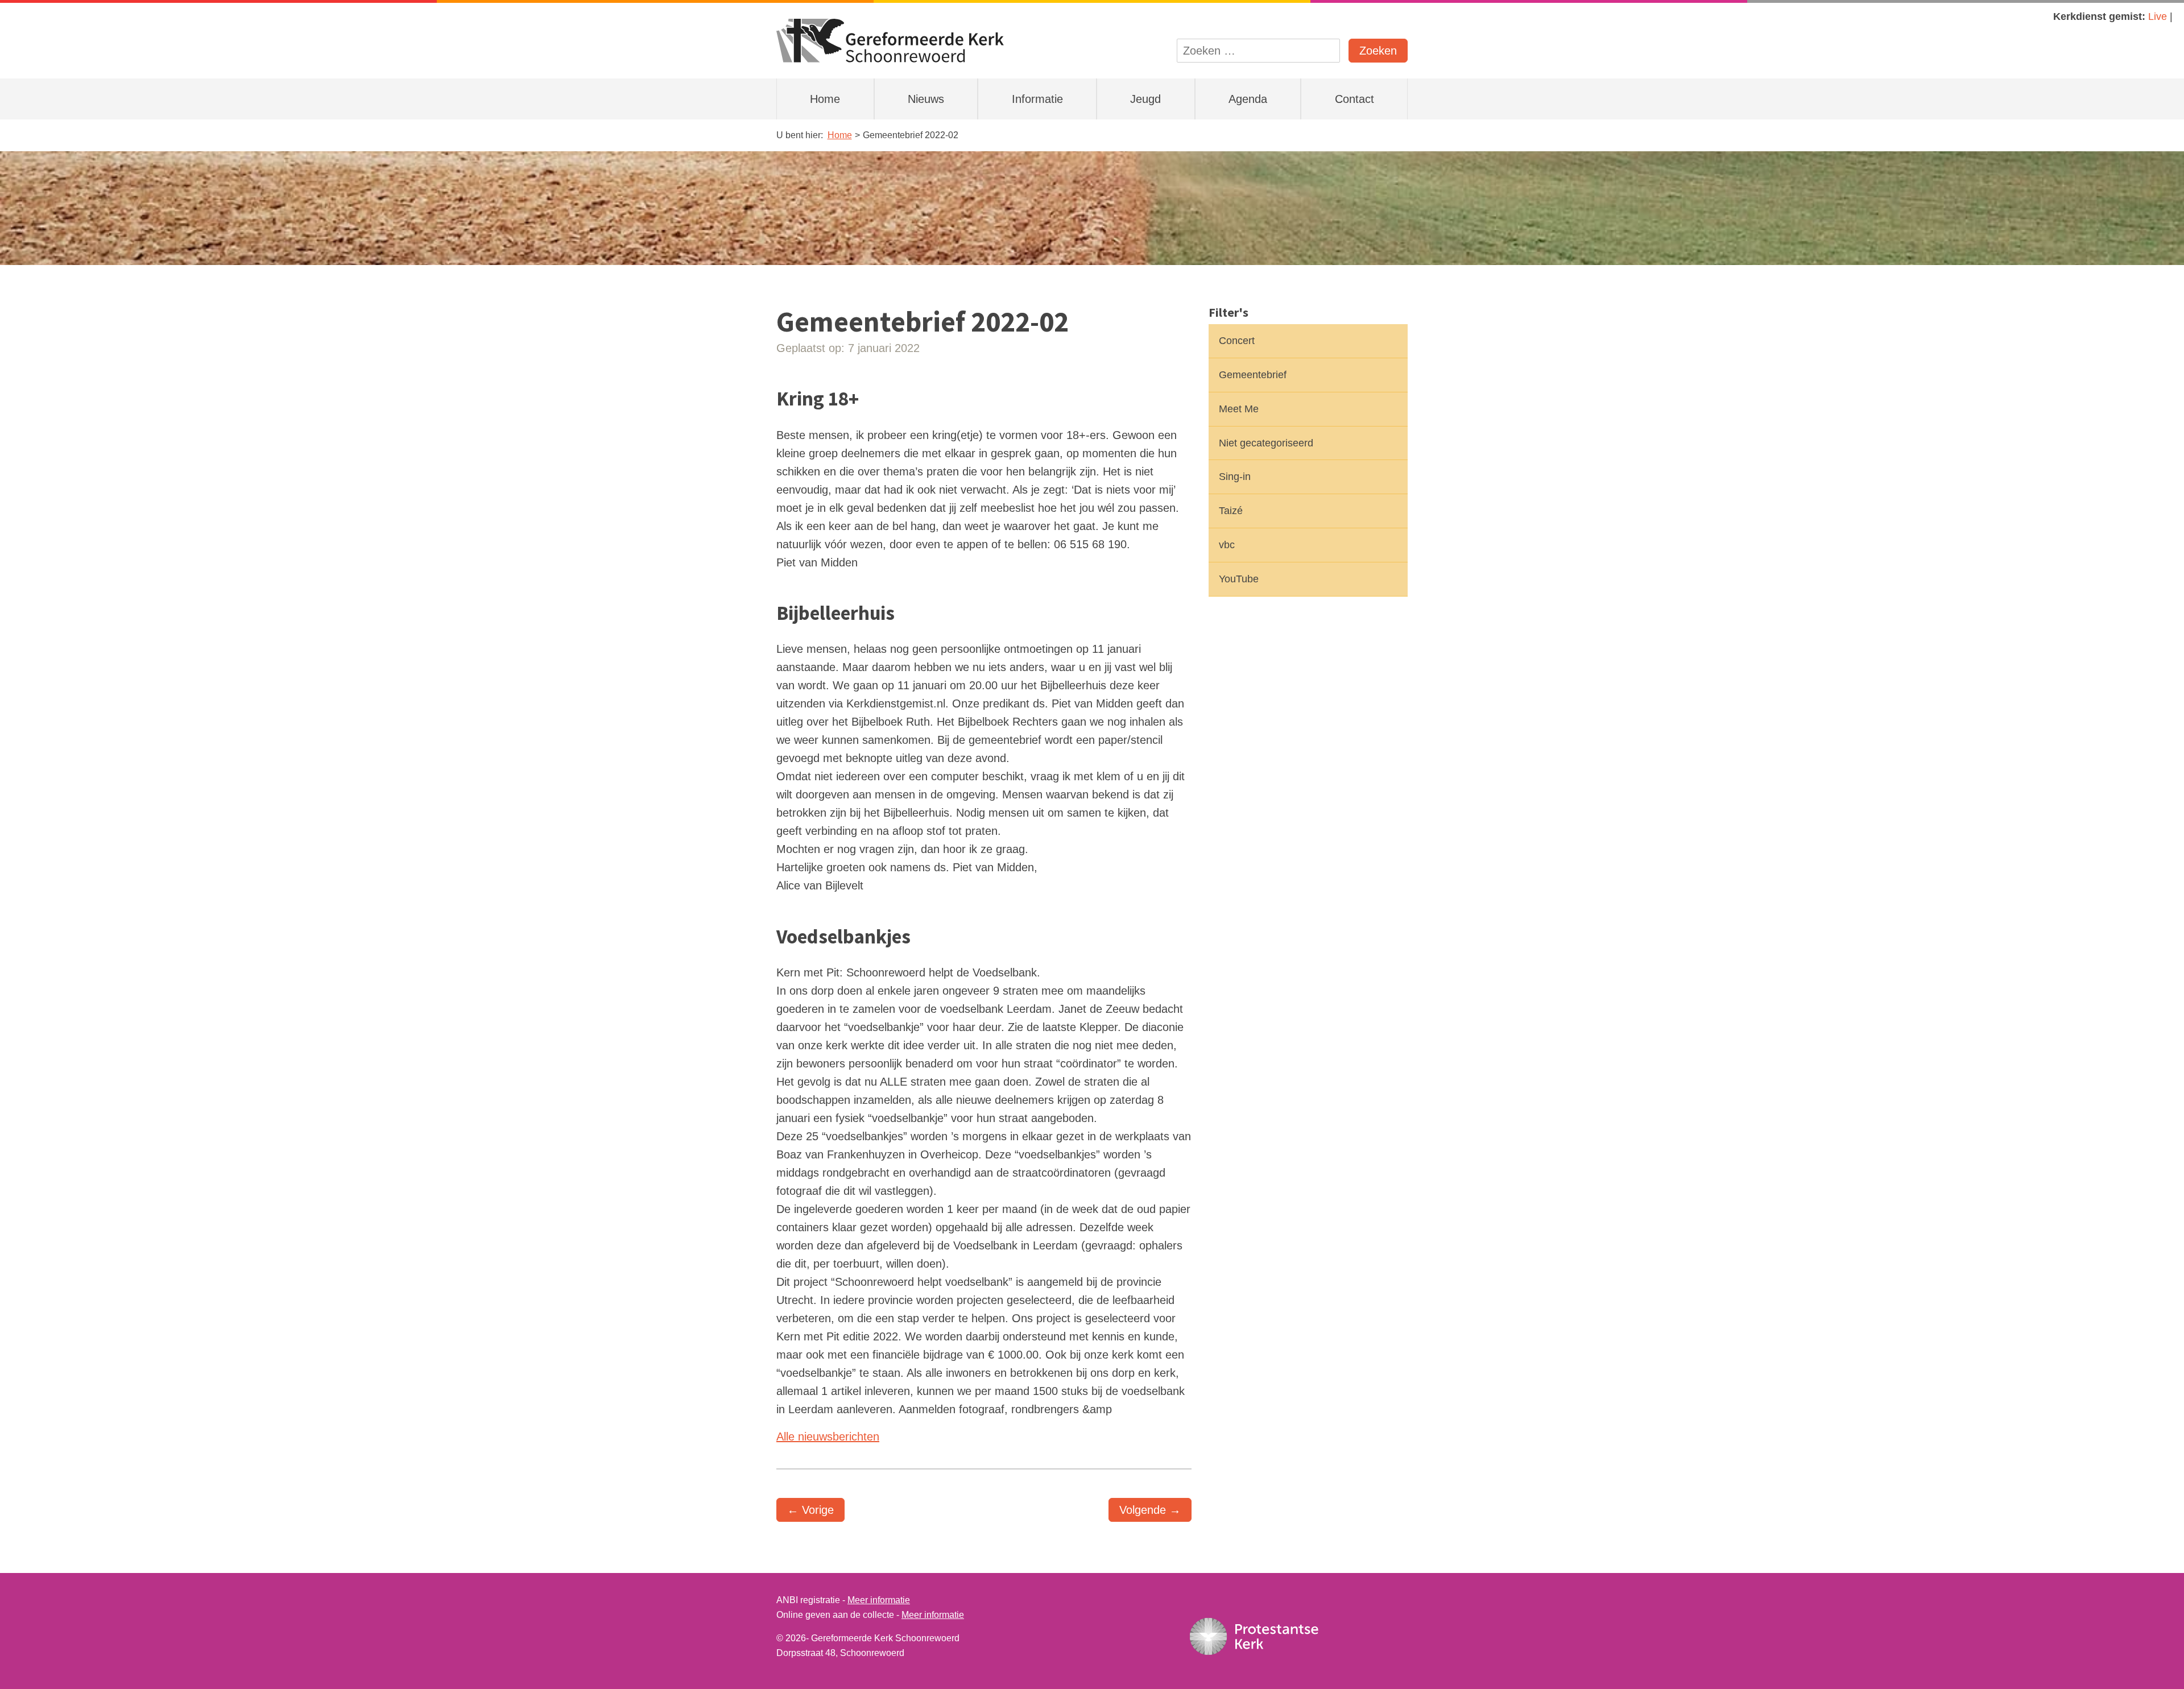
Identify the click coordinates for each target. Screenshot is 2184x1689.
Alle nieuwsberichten (828, 1437)
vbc (1227, 545)
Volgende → (1150, 1510)
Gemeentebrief (1253, 375)
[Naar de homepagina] (890, 40)
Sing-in (1235, 477)
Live (2158, 16)
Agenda (1248, 99)
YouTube (1239, 579)
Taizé (1231, 511)
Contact (1354, 99)
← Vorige (810, 1510)
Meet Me (1239, 409)
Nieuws (926, 99)
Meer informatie (879, 1600)
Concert (1237, 341)
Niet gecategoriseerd (1266, 443)
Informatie (1037, 99)
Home (825, 99)
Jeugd (1145, 99)
